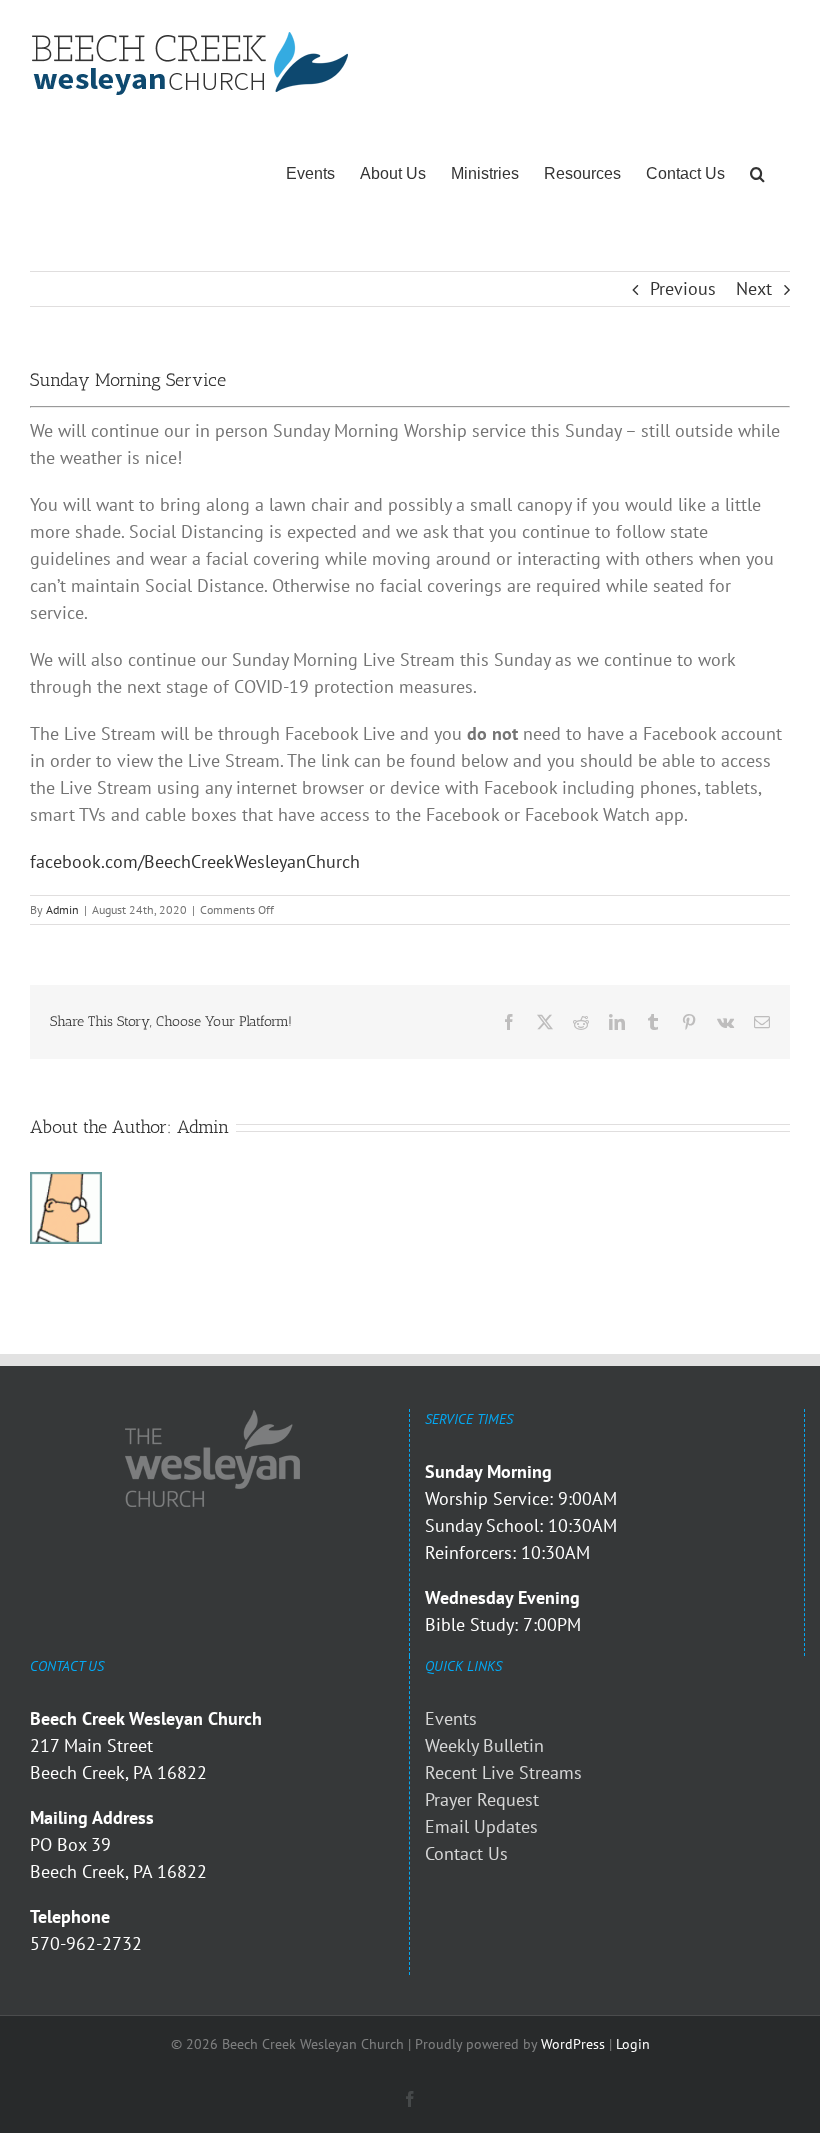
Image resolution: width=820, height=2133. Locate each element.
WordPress (573, 2044)
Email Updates (481, 1826)
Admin (62, 909)
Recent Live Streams (503, 1772)
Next (754, 288)
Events (451, 1718)
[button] (757, 174)
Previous (683, 288)
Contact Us (466, 1853)
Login (633, 2044)
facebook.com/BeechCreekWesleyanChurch (195, 861)
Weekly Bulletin (484, 1745)
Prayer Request (482, 1799)
